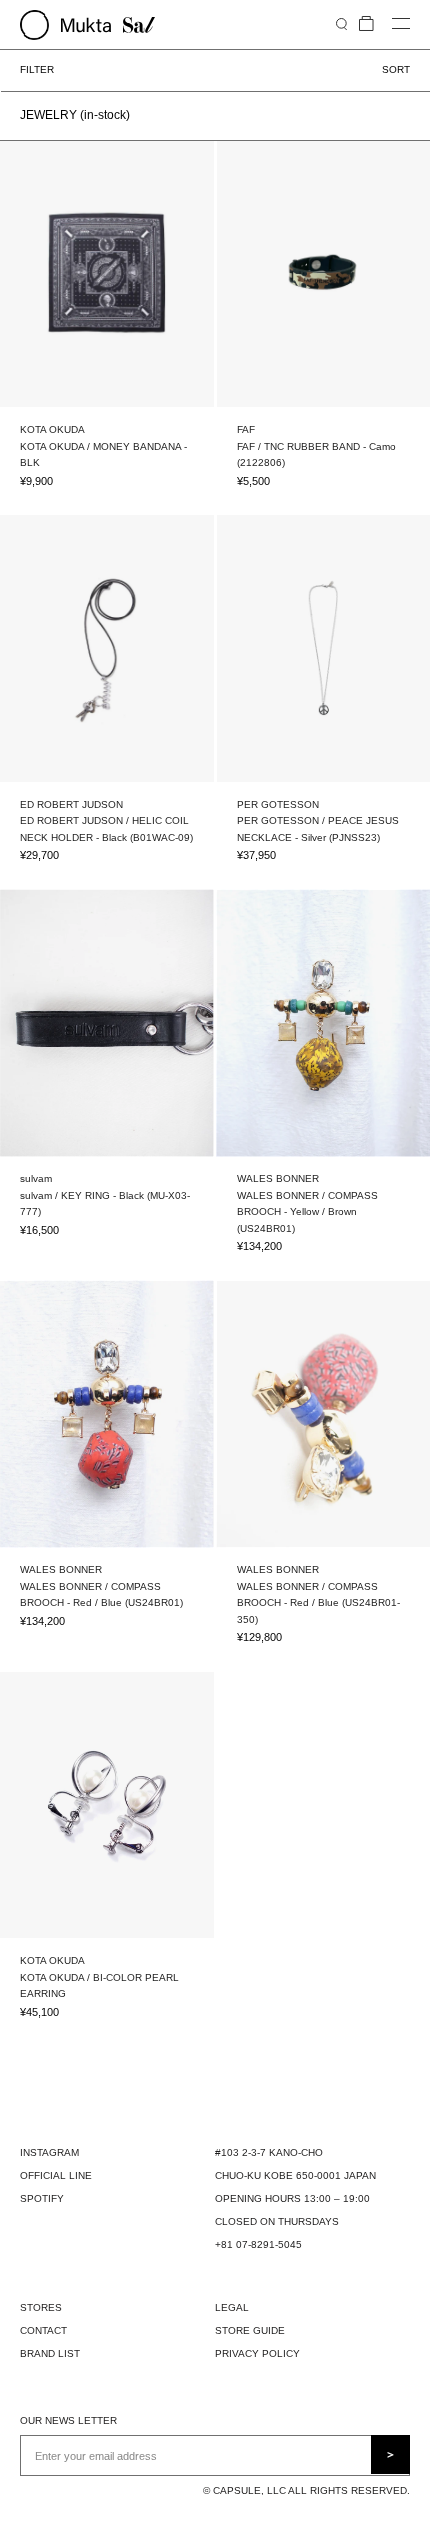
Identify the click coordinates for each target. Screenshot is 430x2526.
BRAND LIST (50, 2353)
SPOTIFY (42, 2198)
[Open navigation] (401, 24)
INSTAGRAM (49, 2152)
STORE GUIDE (250, 2330)
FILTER (37, 69)
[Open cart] (366, 24)
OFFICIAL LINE (56, 2175)
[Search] (341, 23)
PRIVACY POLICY (257, 2353)
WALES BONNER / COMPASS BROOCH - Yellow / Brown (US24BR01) (307, 1212)
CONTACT (43, 2330)
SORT (396, 69)
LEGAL (232, 2307)
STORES (41, 2307)
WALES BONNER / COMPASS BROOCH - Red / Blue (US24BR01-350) (318, 1603)
